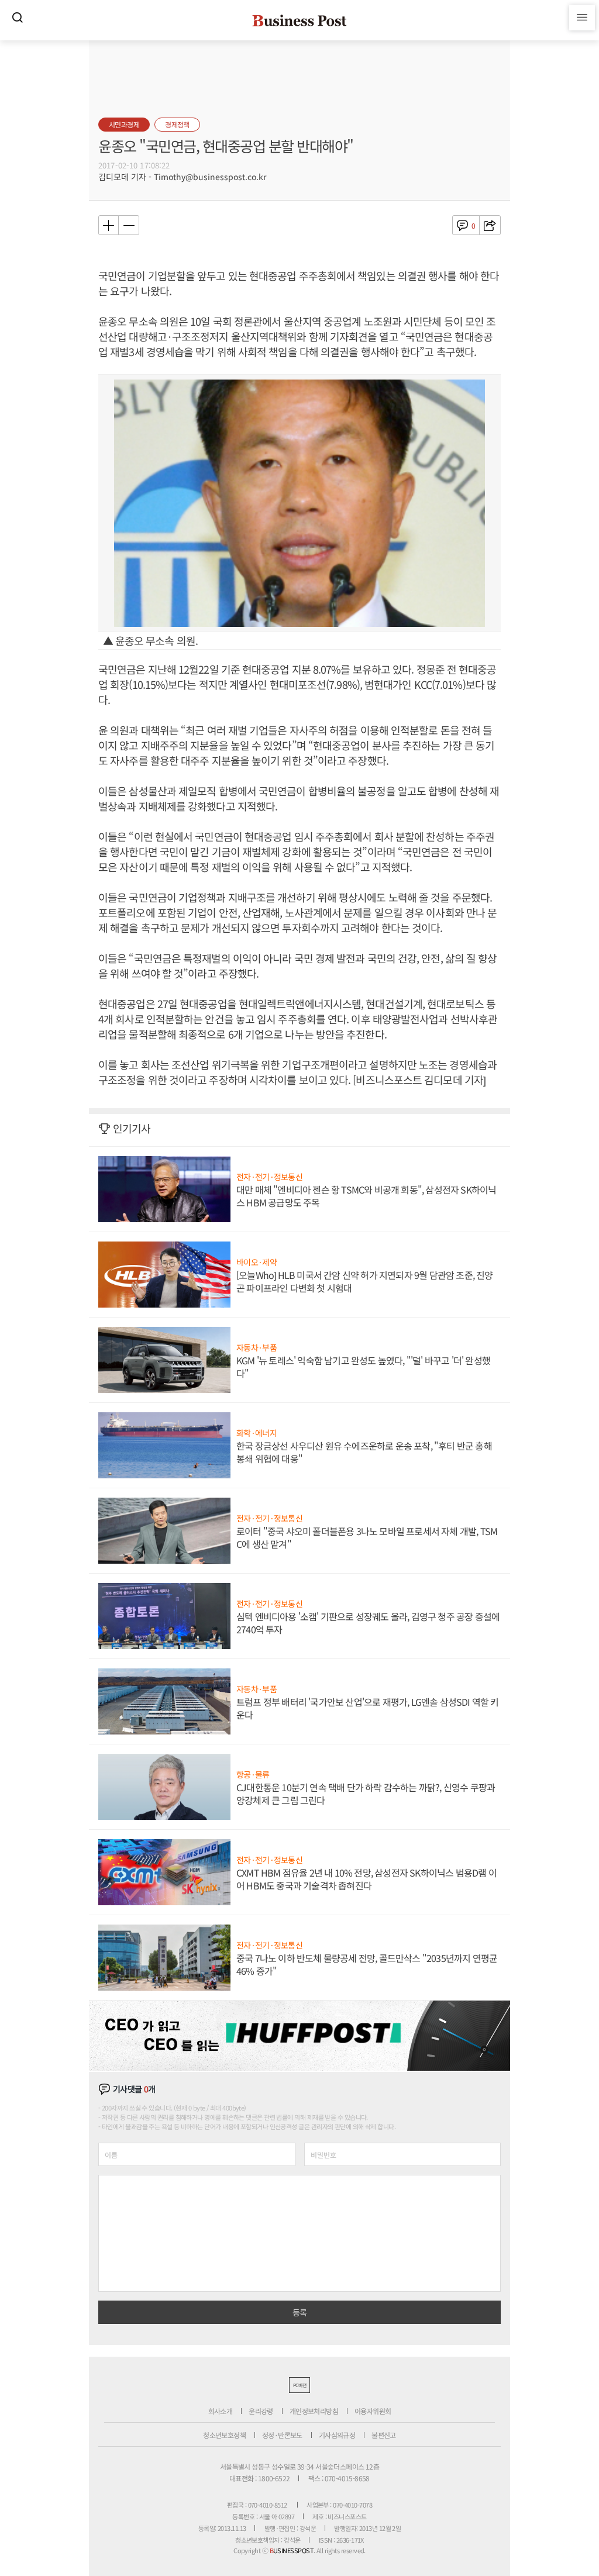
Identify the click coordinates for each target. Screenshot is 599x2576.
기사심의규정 (337, 2435)
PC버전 (299, 2385)
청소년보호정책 (224, 2435)
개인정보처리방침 (314, 2411)
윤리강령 (261, 2411)
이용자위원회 (373, 2411)
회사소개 (221, 2411)
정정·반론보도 (282, 2435)
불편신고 (384, 2435)
